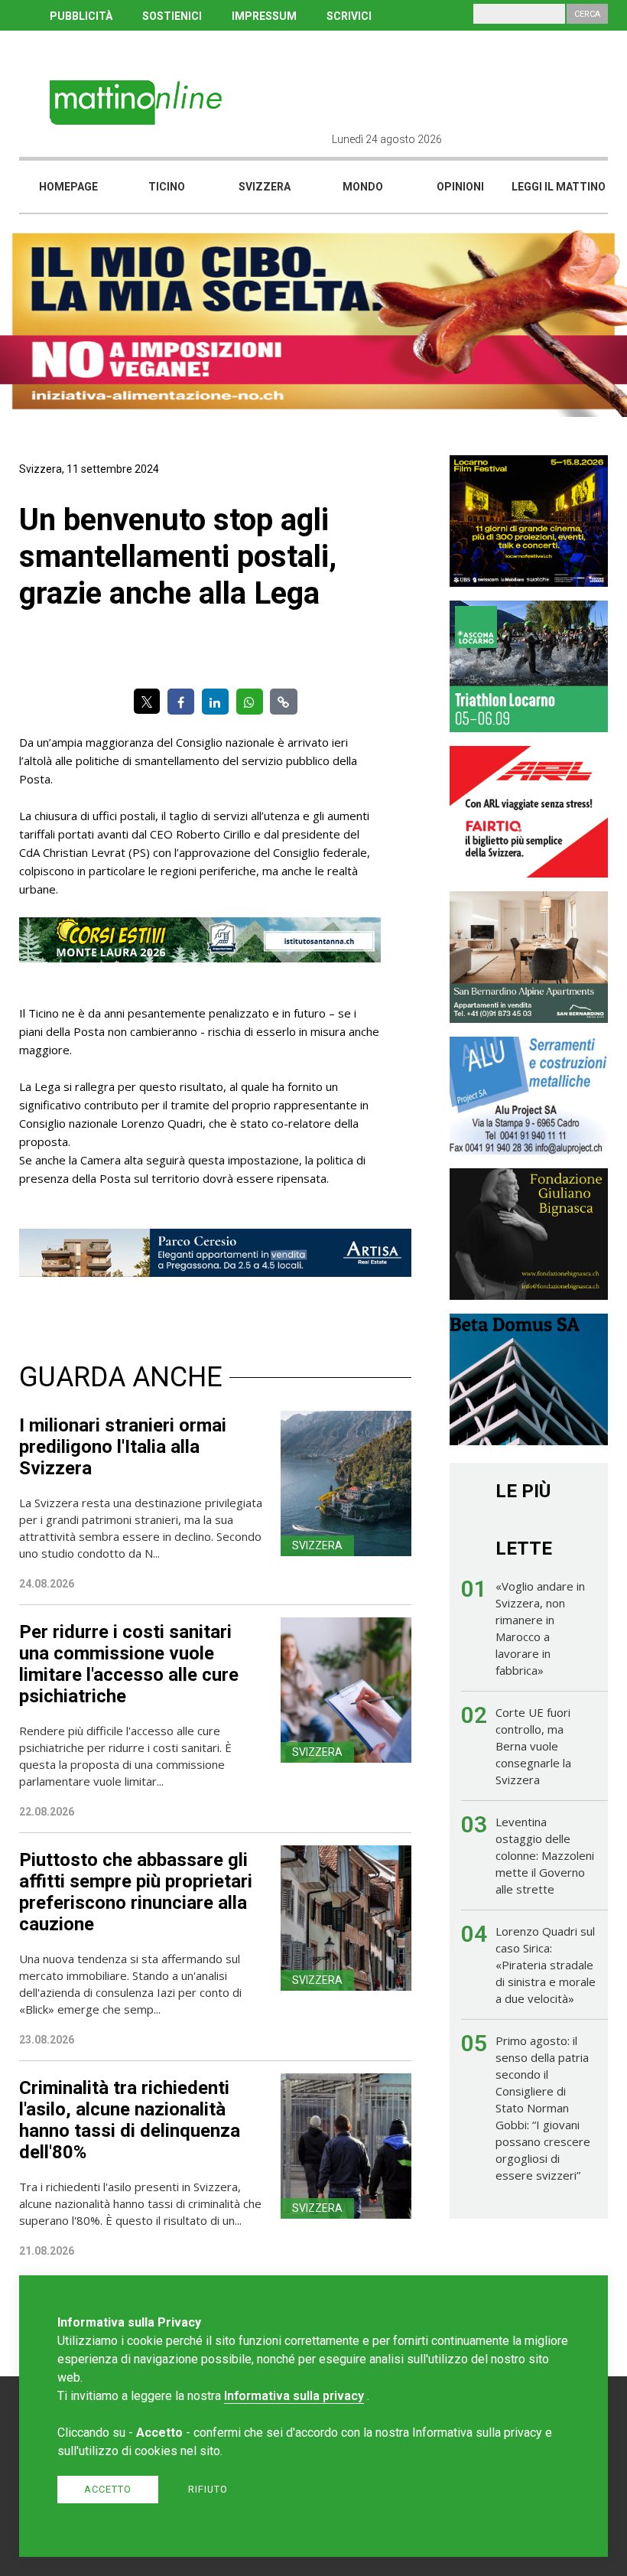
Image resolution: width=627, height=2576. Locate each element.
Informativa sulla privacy (294, 2396)
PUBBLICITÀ (81, 16)
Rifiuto (208, 2489)
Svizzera (265, 187)
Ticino (167, 187)
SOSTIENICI (172, 16)
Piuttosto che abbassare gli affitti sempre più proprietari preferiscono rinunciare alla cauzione (136, 1892)
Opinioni (460, 187)
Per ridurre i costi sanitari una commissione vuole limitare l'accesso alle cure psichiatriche (129, 1664)
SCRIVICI (349, 16)
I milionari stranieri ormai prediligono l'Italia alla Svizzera (123, 1447)
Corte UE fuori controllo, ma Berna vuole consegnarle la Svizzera (533, 1746)
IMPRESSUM (264, 16)
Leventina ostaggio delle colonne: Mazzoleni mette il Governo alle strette (545, 1855)
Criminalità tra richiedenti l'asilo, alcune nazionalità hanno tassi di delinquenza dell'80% (130, 2120)
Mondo (363, 187)
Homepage (68, 187)
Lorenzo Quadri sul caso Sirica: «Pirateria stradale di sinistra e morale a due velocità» (546, 1965)
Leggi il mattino (559, 187)
